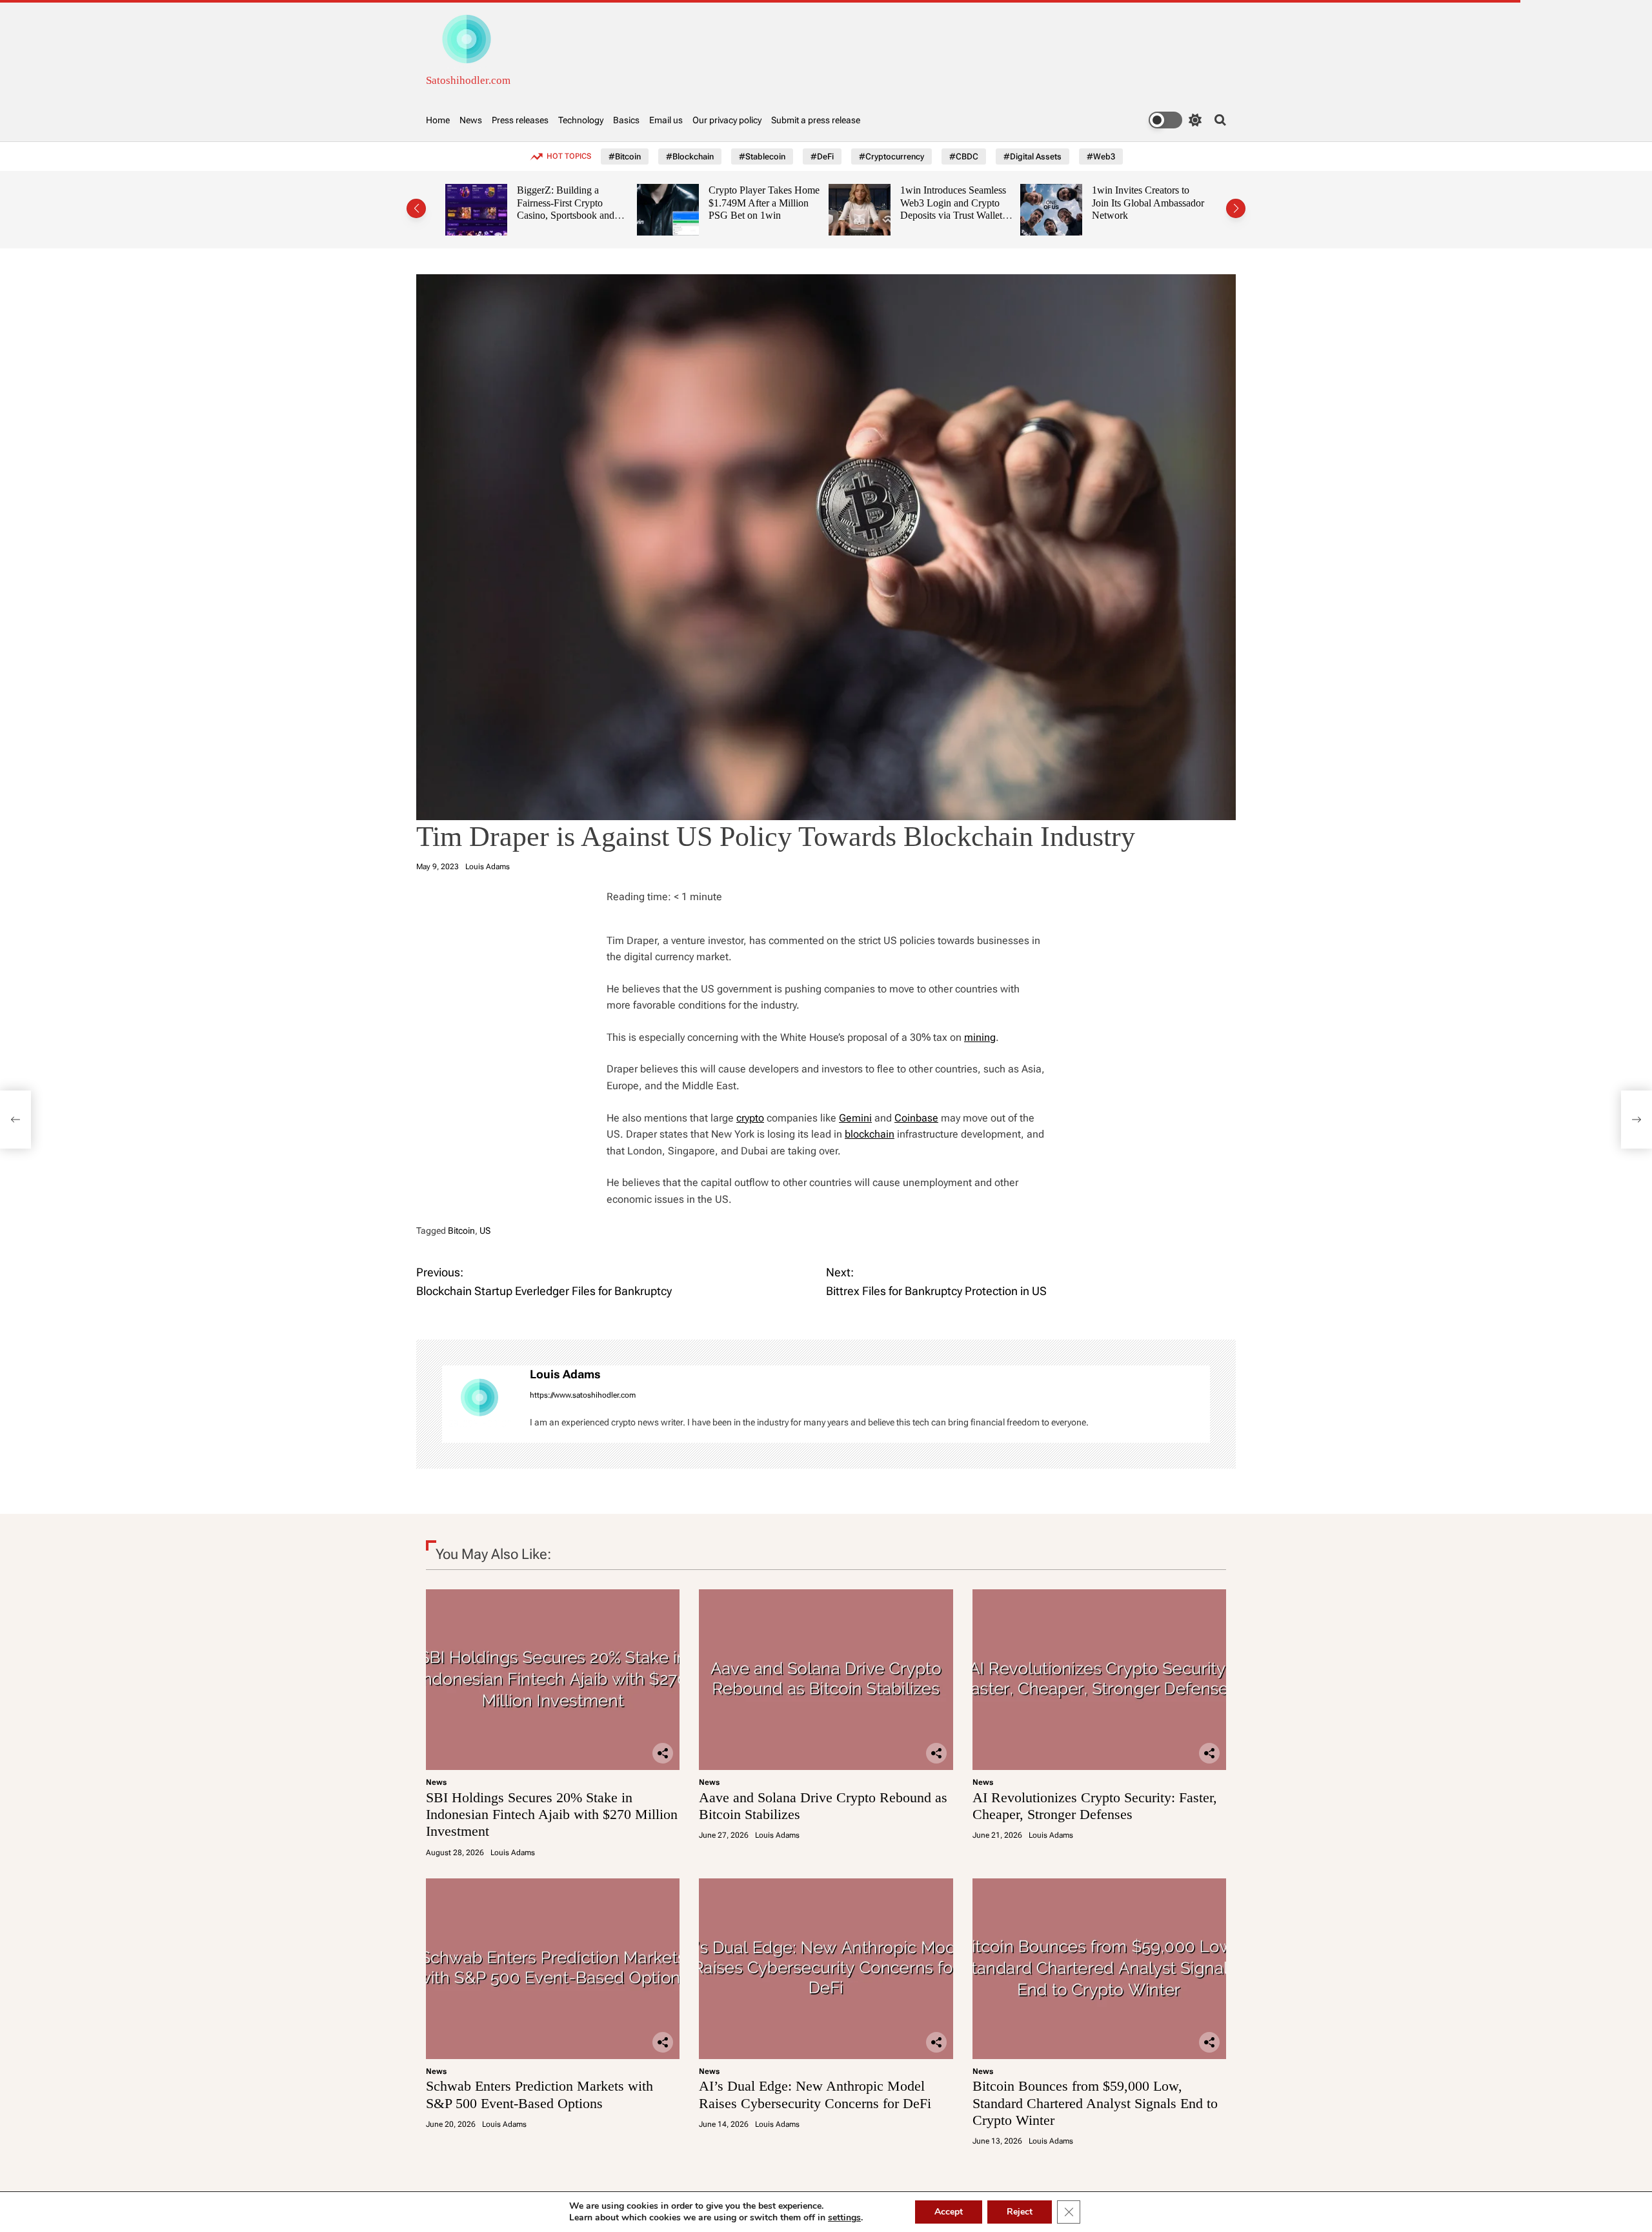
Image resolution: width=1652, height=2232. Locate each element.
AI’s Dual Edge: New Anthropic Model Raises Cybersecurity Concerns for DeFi (815, 2094)
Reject (1020, 2212)
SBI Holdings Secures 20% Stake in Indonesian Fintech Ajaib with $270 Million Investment (552, 1815)
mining (980, 1037)
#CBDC (964, 156)
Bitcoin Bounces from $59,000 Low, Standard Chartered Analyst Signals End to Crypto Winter (1095, 2103)
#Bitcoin (625, 156)
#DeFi (822, 156)
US (485, 1231)
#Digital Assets (1032, 156)
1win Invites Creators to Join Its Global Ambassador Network (991, 203)
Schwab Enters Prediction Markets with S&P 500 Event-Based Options (539, 2094)
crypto (750, 1118)
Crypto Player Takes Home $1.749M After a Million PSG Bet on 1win (607, 203)
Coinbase (916, 1118)
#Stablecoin (762, 156)
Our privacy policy (727, 120)
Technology (581, 120)
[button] (416, 208)
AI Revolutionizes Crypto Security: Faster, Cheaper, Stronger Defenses (1095, 1806)
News (471, 120)
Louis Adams (488, 867)
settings (844, 2218)
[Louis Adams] (479, 1404)
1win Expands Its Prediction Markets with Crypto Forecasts (1175, 203)
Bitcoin (461, 1231)
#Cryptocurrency (891, 156)
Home (438, 120)
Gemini (855, 1118)
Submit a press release (816, 120)
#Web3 (1101, 156)
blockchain (870, 1134)
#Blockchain (690, 156)
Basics (626, 120)
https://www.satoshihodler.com (583, 1395)
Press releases (520, 120)
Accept (949, 2212)
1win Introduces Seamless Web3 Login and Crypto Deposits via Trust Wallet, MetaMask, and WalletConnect (796, 216)
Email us (666, 120)
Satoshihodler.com (468, 80)
